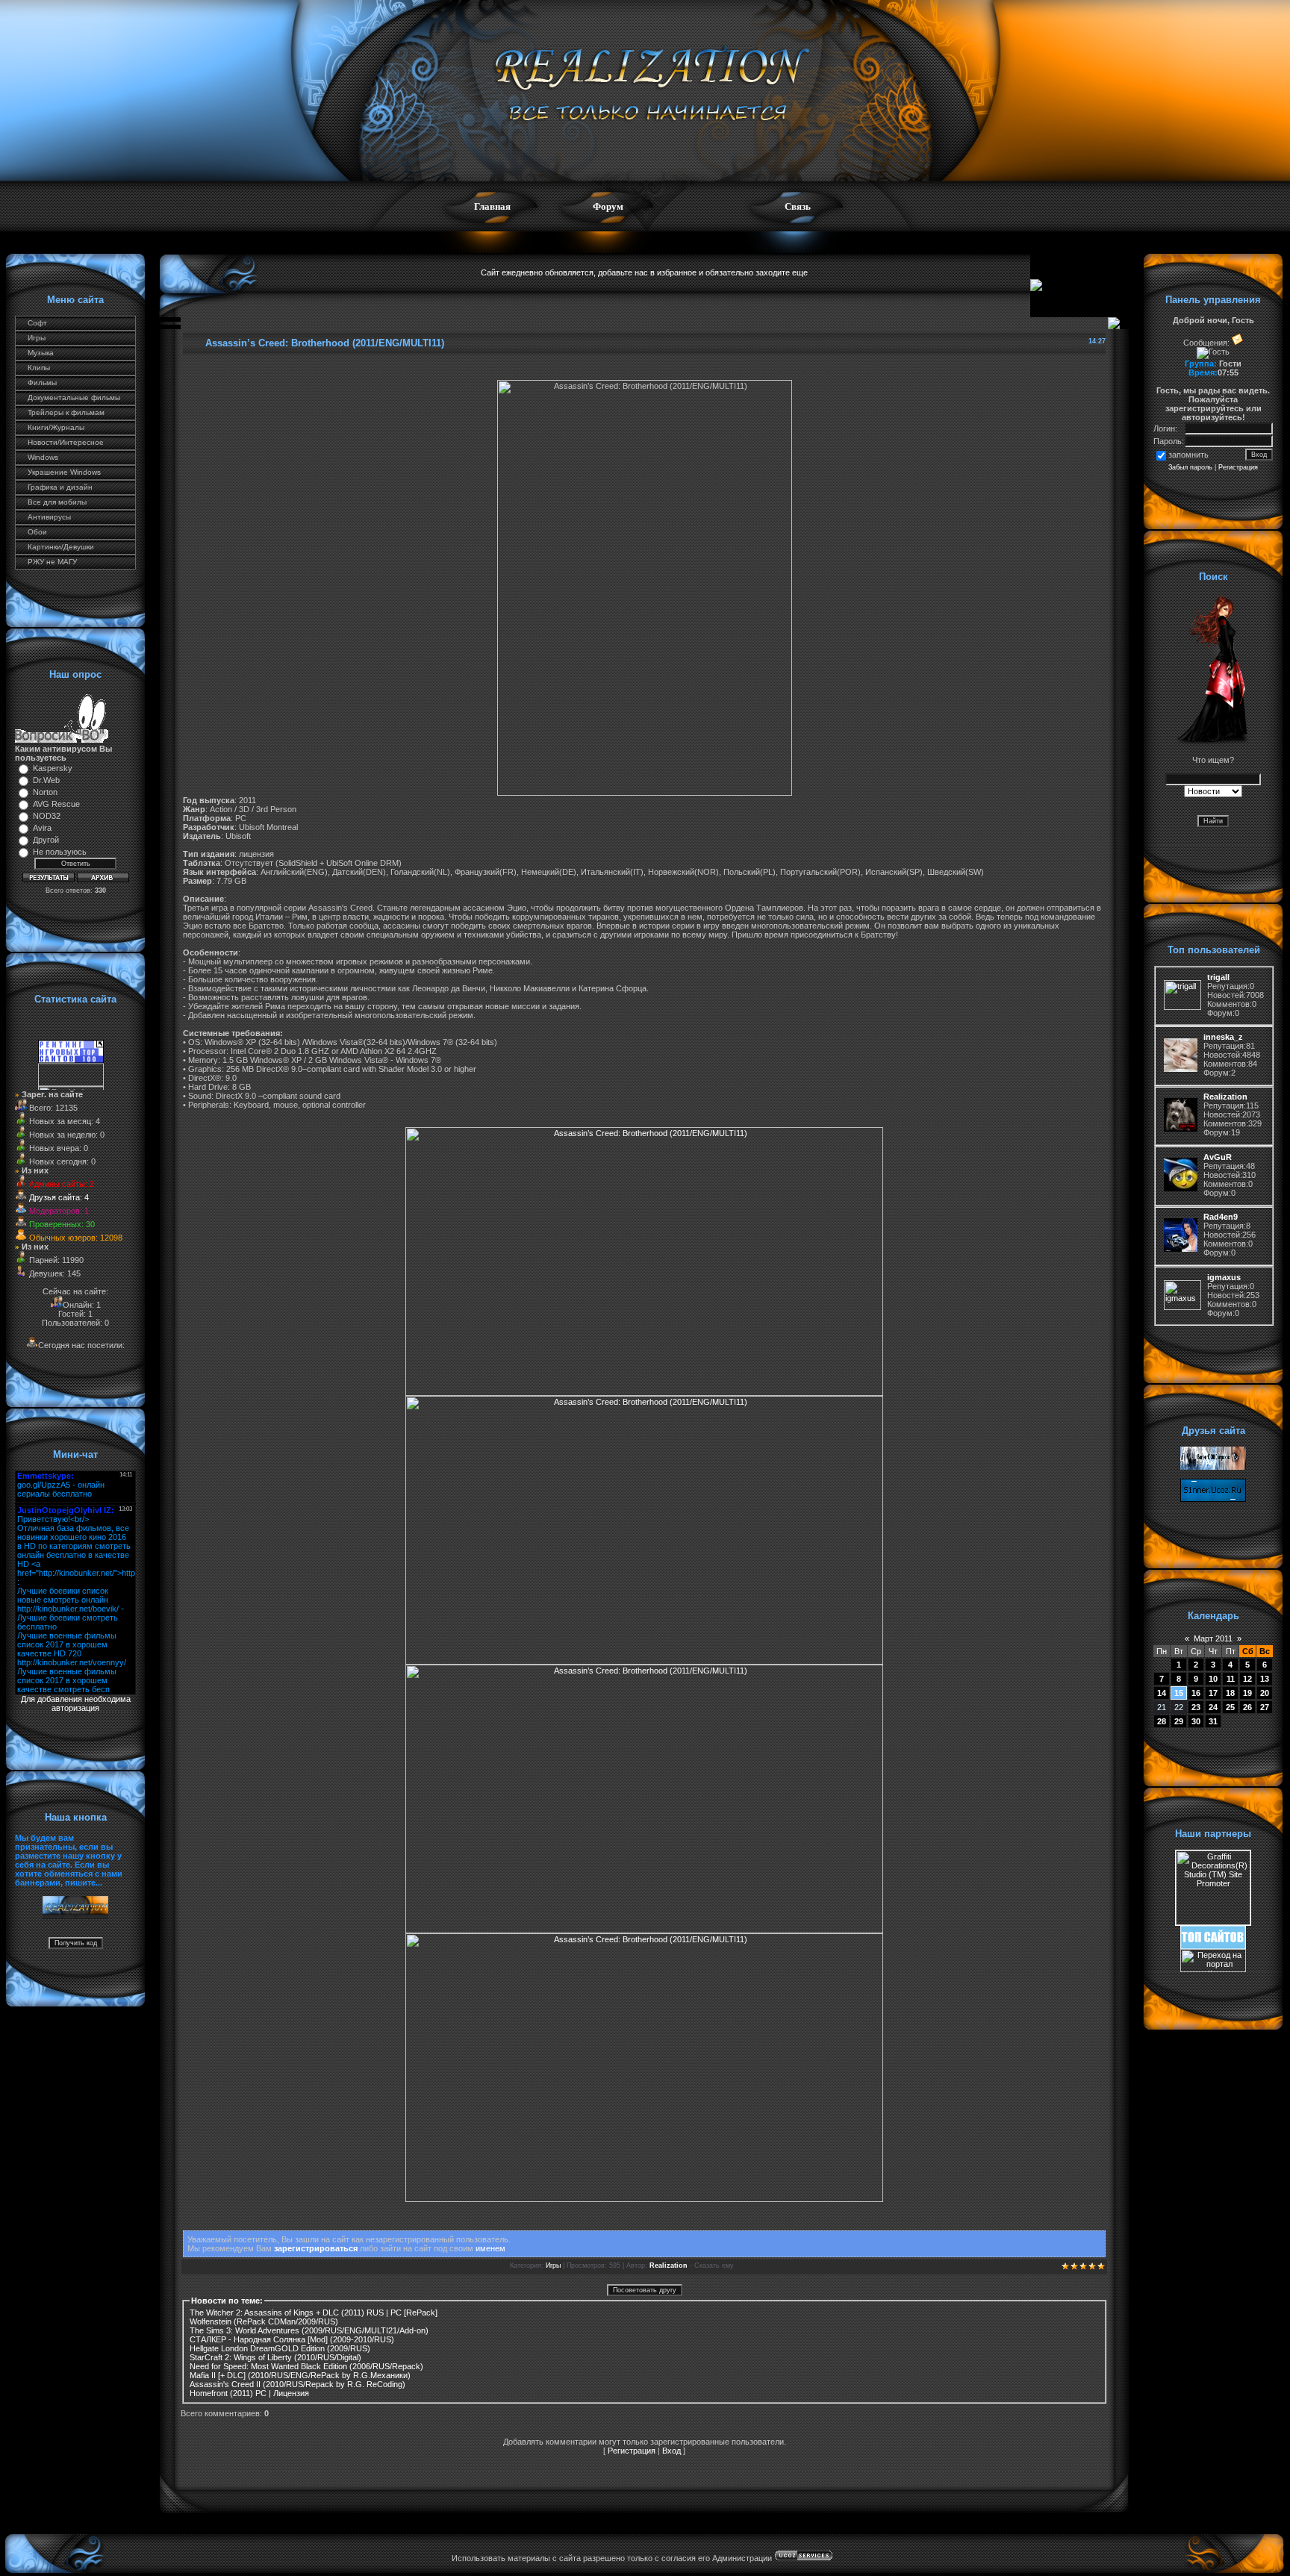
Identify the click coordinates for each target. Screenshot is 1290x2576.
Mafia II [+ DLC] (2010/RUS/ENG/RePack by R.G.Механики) (300, 2375)
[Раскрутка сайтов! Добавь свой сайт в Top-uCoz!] (1213, 1946)
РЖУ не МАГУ (52, 562)
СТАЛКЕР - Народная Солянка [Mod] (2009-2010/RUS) (292, 2339)
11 (1231, 1679)
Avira (42, 828)
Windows (43, 457)
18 (1230, 1693)
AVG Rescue (56, 804)
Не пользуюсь (60, 852)
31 (1213, 1721)
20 (1265, 1693)
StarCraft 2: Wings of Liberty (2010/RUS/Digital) (275, 2357)
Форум (608, 206)
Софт (37, 323)
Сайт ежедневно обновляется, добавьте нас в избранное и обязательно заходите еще (644, 272)
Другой (46, 840)
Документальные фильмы (74, 397)
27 (1265, 1707)
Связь (798, 206)
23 (1196, 1707)
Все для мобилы (57, 502)
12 (1247, 1679)
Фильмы (42, 383)
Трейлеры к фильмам (66, 412)
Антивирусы (49, 517)
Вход (672, 2451)
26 (1247, 1707)
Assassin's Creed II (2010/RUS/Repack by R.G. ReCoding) (297, 2384)
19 (1247, 1693)
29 (1179, 1721)
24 (1213, 1707)
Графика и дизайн (60, 487)
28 (1162, 1721)
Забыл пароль (1190, 467)
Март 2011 (1213, 1638)
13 (1265, 1679)
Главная (492, 206)
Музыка (41, 353)
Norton (45, 792)
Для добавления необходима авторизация (76, 1703)
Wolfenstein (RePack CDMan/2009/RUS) (264, 2321)
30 (1196, 1721)
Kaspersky (53, 768)
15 (1179, 1693)
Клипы (39, 368)
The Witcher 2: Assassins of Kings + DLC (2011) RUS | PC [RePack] (314, 2313)
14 (1162, 1693)
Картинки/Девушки (61, 547)
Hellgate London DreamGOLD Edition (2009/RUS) (280, 2348)
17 (1213, 1693)
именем (490, 2248)
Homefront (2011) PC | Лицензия (249, 2393)
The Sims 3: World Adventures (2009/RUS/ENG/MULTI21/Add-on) (309, 2330)
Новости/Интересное (66, 442)
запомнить (1188, 455)
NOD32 (47, 816)
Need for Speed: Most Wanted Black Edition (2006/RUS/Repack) (306, 2366)
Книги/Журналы (56, 427)
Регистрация (632, 2451)
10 (1213, 1679)
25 (1230, 1707)
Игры (37, 338)
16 (1196, 1693)
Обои (37, 532)
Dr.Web (46, 780)
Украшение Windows (64, 472)
